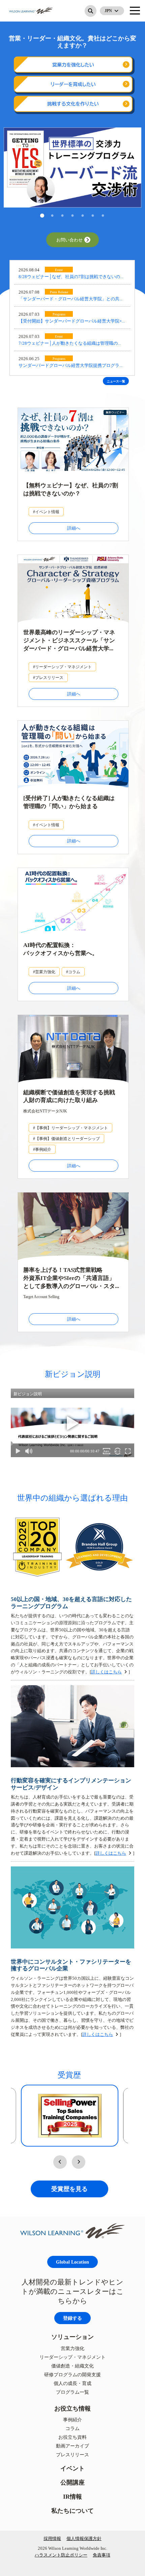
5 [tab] (83, 216)
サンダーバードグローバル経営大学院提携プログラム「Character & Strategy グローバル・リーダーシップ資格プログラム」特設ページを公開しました (71, 366)
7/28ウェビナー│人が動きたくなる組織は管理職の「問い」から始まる (68, 344)
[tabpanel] (72, 167)
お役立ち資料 (72, 2437)
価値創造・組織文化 (72, 2366)
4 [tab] (72, 216)
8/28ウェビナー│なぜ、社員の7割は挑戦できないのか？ (69, 277)
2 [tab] (52, 216)
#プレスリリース (48, 677)
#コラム (73, 972)
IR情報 (72, 2496)
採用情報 (52, 2538)
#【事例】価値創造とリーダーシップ (66, 1139)
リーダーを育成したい (73, 84)
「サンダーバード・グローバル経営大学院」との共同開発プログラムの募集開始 (71, 299)
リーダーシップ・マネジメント (72, 2357)
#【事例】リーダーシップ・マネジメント (70, 1128)
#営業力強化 (44, 972)
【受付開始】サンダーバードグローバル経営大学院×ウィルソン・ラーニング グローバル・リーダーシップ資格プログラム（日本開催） (72, 322)
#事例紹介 (42, 1149)
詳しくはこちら (106, 1672)
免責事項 (101, 2555)
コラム (72, 2428)
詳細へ (74, 528)
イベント (72, 2468)
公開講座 (72, 2482)
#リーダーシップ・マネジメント (62, 667)
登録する (72, 2318)
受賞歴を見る (69, 2189)
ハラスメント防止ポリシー (61, 2555)
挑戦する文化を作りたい (73, 104)
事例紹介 (72, 2419)
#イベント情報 (46, 512)
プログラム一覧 (72, 2392)
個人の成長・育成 (72, 2383)
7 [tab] (103, 216)
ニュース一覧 (116, 381)
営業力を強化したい (73, 65)
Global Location (72, 2262)
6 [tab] (93, 216)
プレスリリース (72, 2454)
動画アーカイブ (72, 2446)
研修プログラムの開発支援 (72, 2374)
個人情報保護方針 (84, 2538)
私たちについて (72, 2511)
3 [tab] (62, 216)
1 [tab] (42, 216)
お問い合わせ (69, 240)
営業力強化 (72, 2348)
